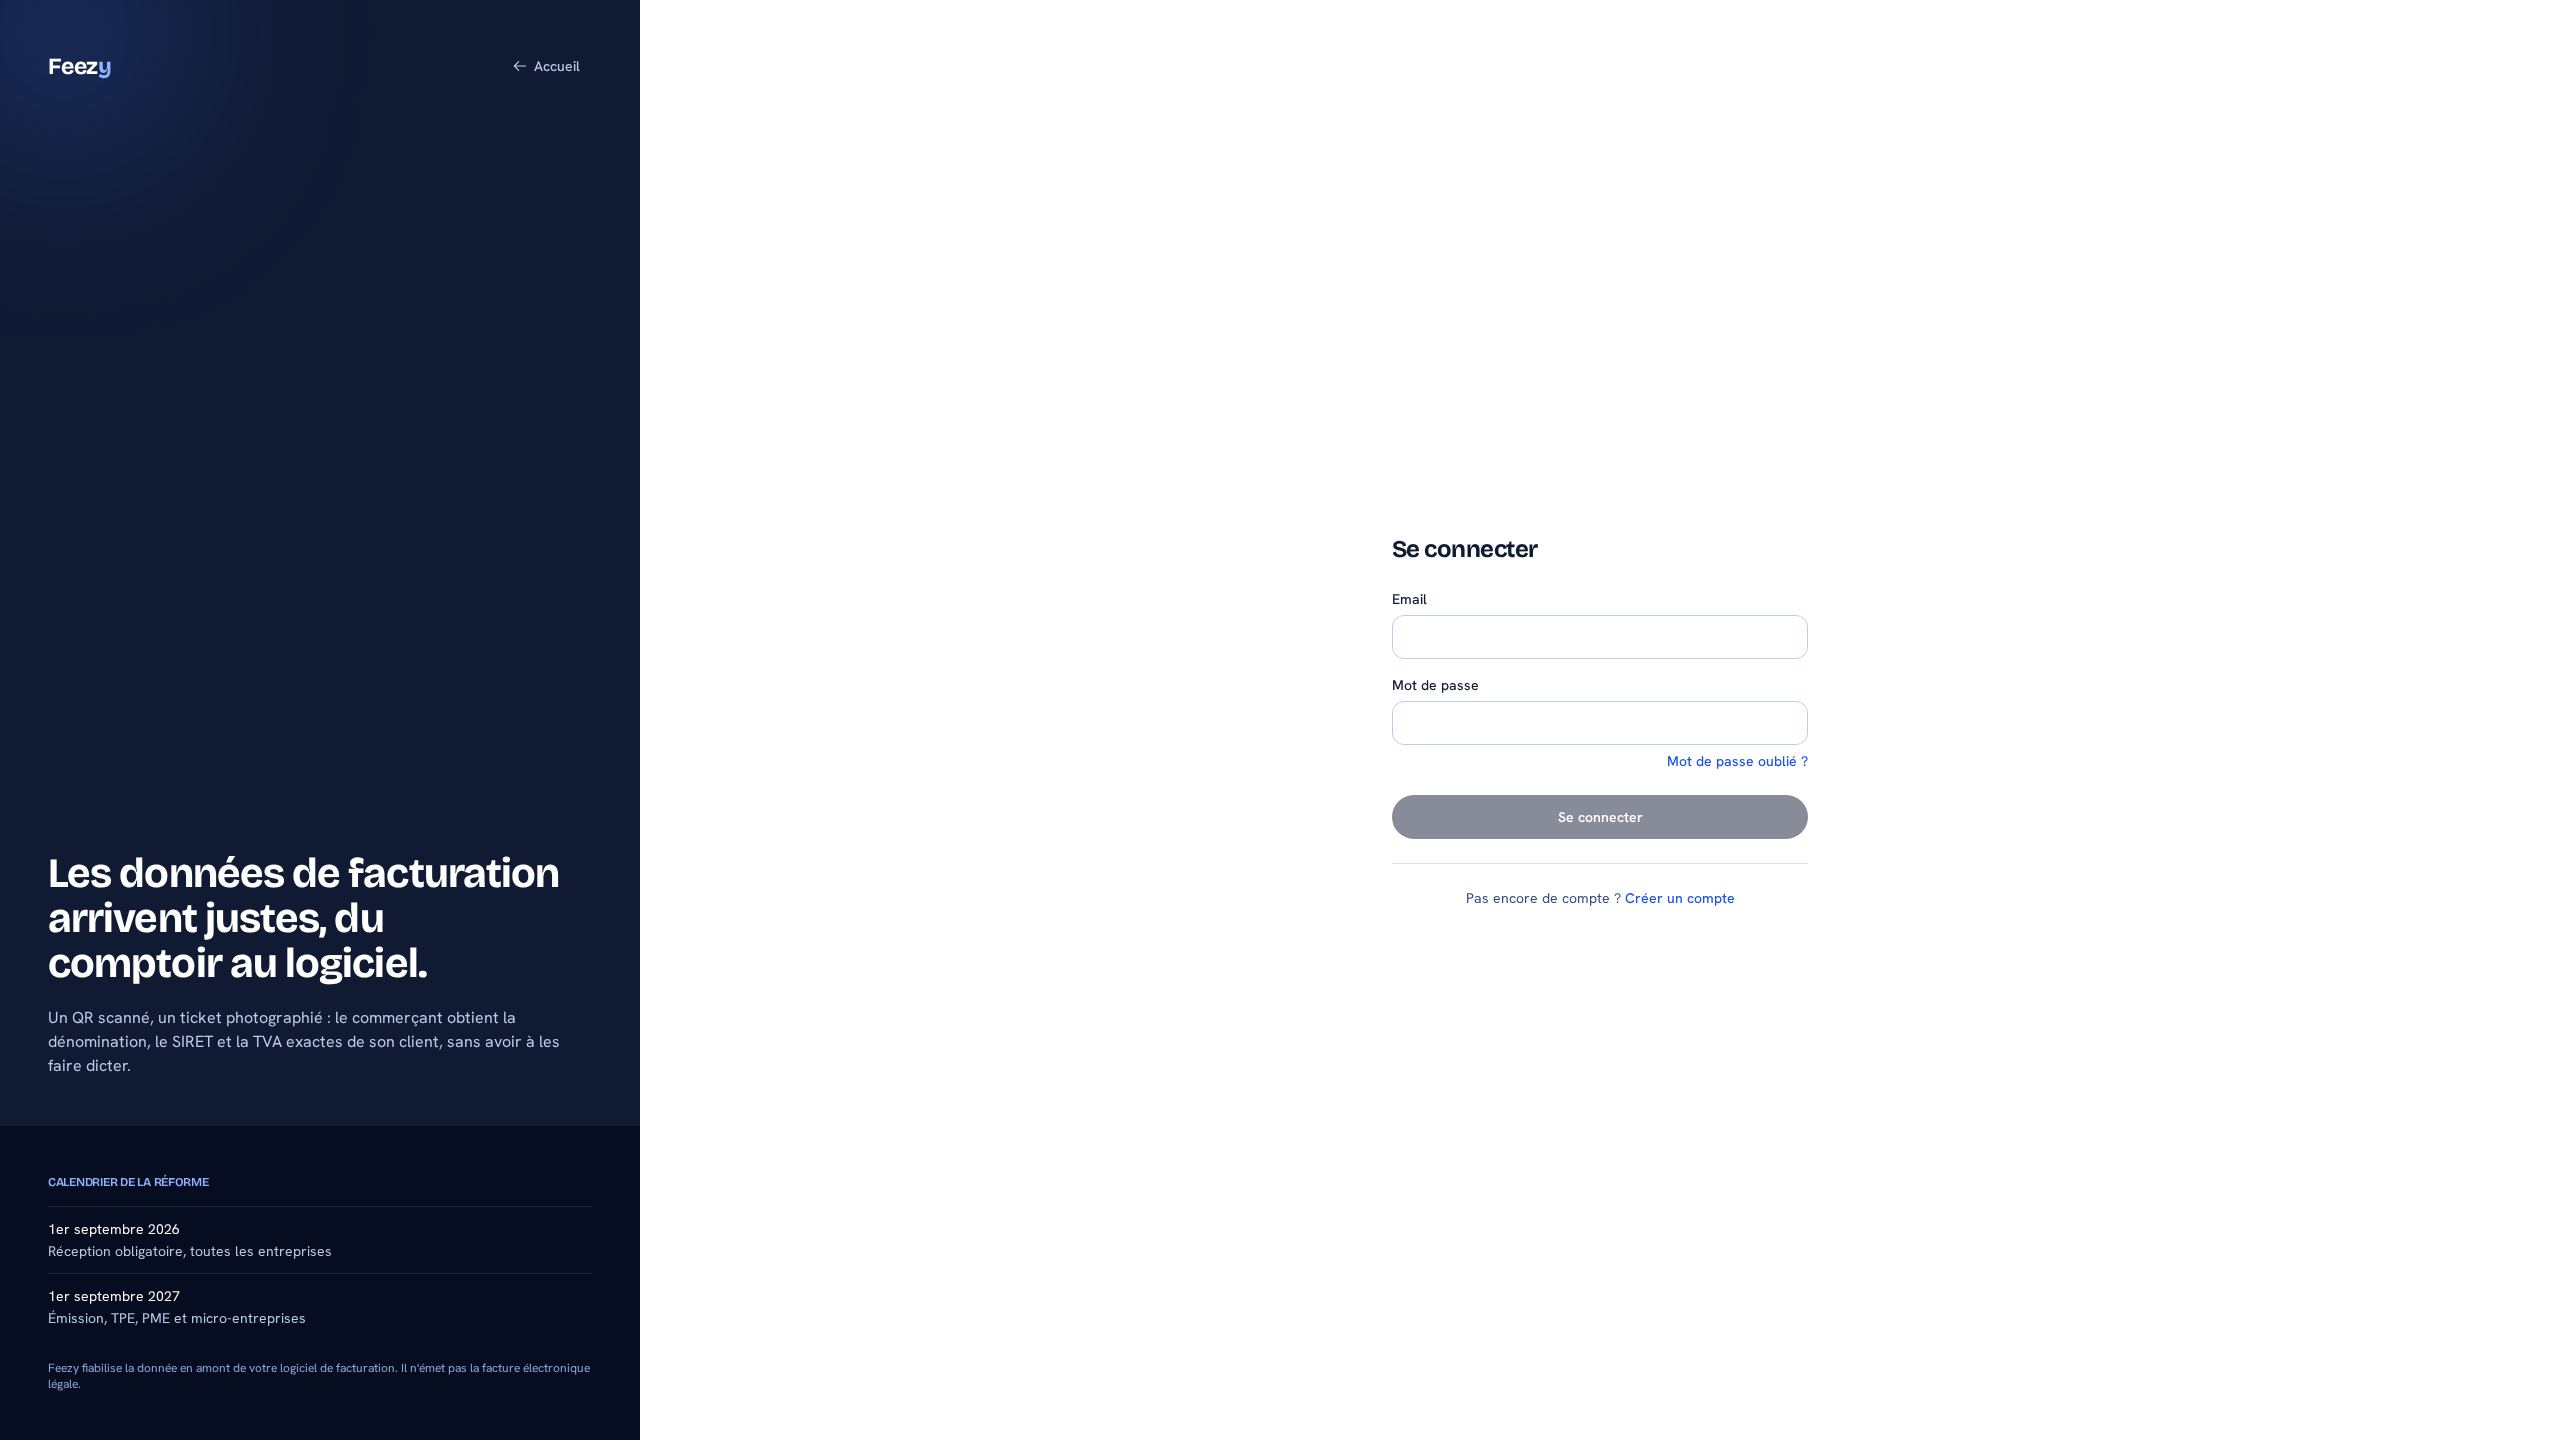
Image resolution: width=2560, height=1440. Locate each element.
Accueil (557, 66)
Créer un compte (1680, 898)
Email (1409, 599)
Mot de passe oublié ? (1737, 761)
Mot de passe (1435, 685)
